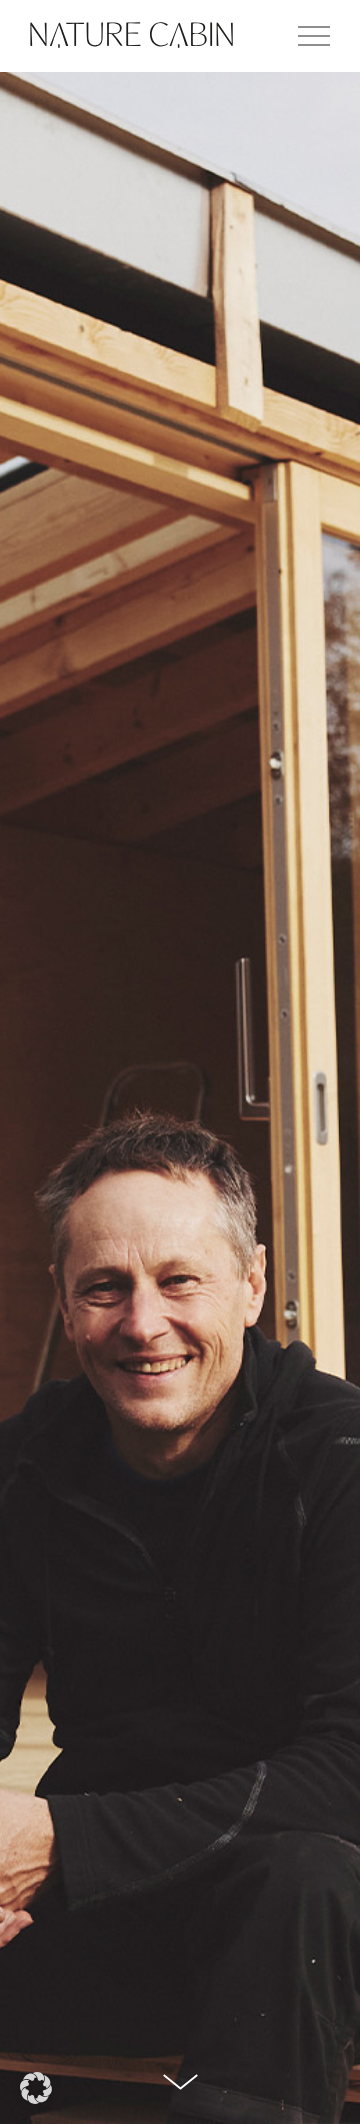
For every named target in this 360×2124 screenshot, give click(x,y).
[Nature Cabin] (131, 36)
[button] (36, 2088)
